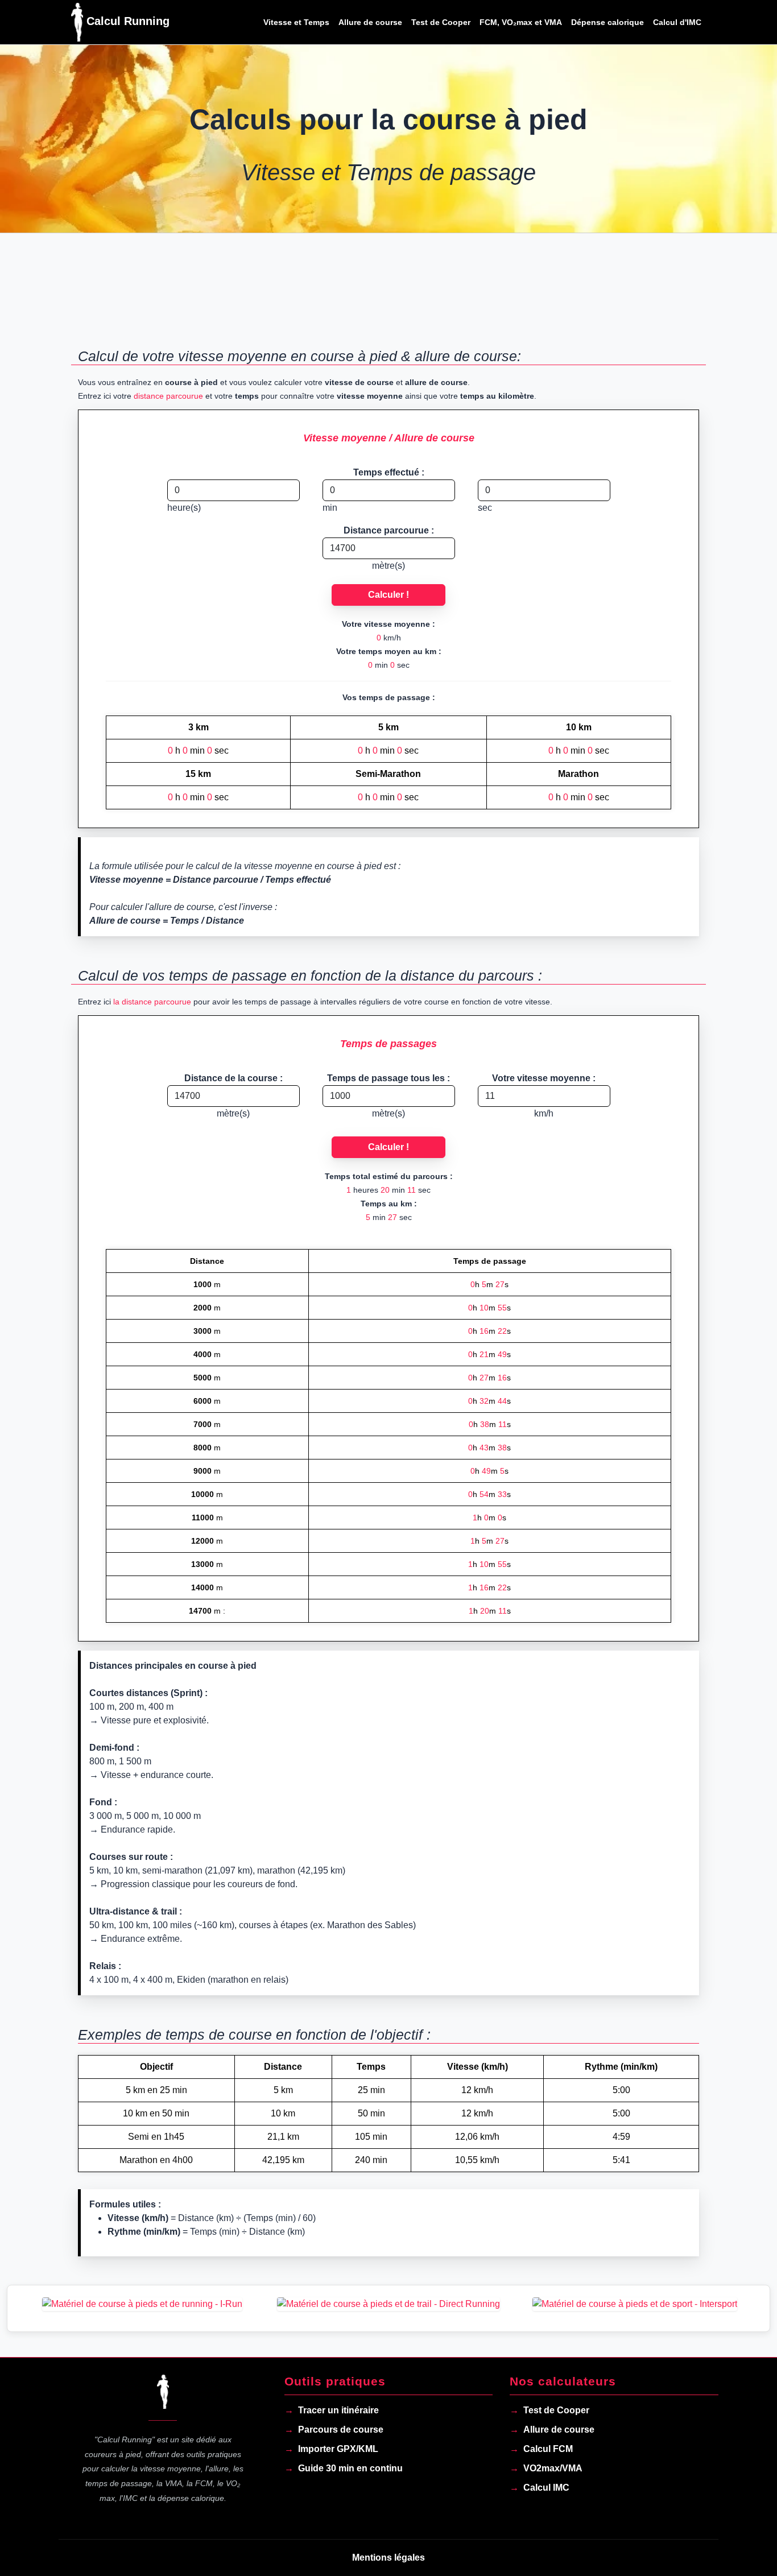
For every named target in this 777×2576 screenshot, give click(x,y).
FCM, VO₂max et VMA (521, 22)
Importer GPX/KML (338, 2449)
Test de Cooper (441, 22)
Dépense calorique (607, 22)
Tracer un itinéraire (338, 2410)
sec (485, 508)
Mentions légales (388, 2558)
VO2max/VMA (553, 2468)
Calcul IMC (546, 2488)
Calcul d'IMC (677, 22)
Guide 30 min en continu (350, 2468)
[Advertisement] (388, 297)
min (330, 508)
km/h (544, 1113)
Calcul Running (126, 21)
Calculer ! (388, 595)
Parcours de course (341, 2430)
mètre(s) (388, 566)
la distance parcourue (152, 1002)
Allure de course (370, 22)
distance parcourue (168, 396)
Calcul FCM (548, 2449)
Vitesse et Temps (296, 22)
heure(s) (184, 508)
